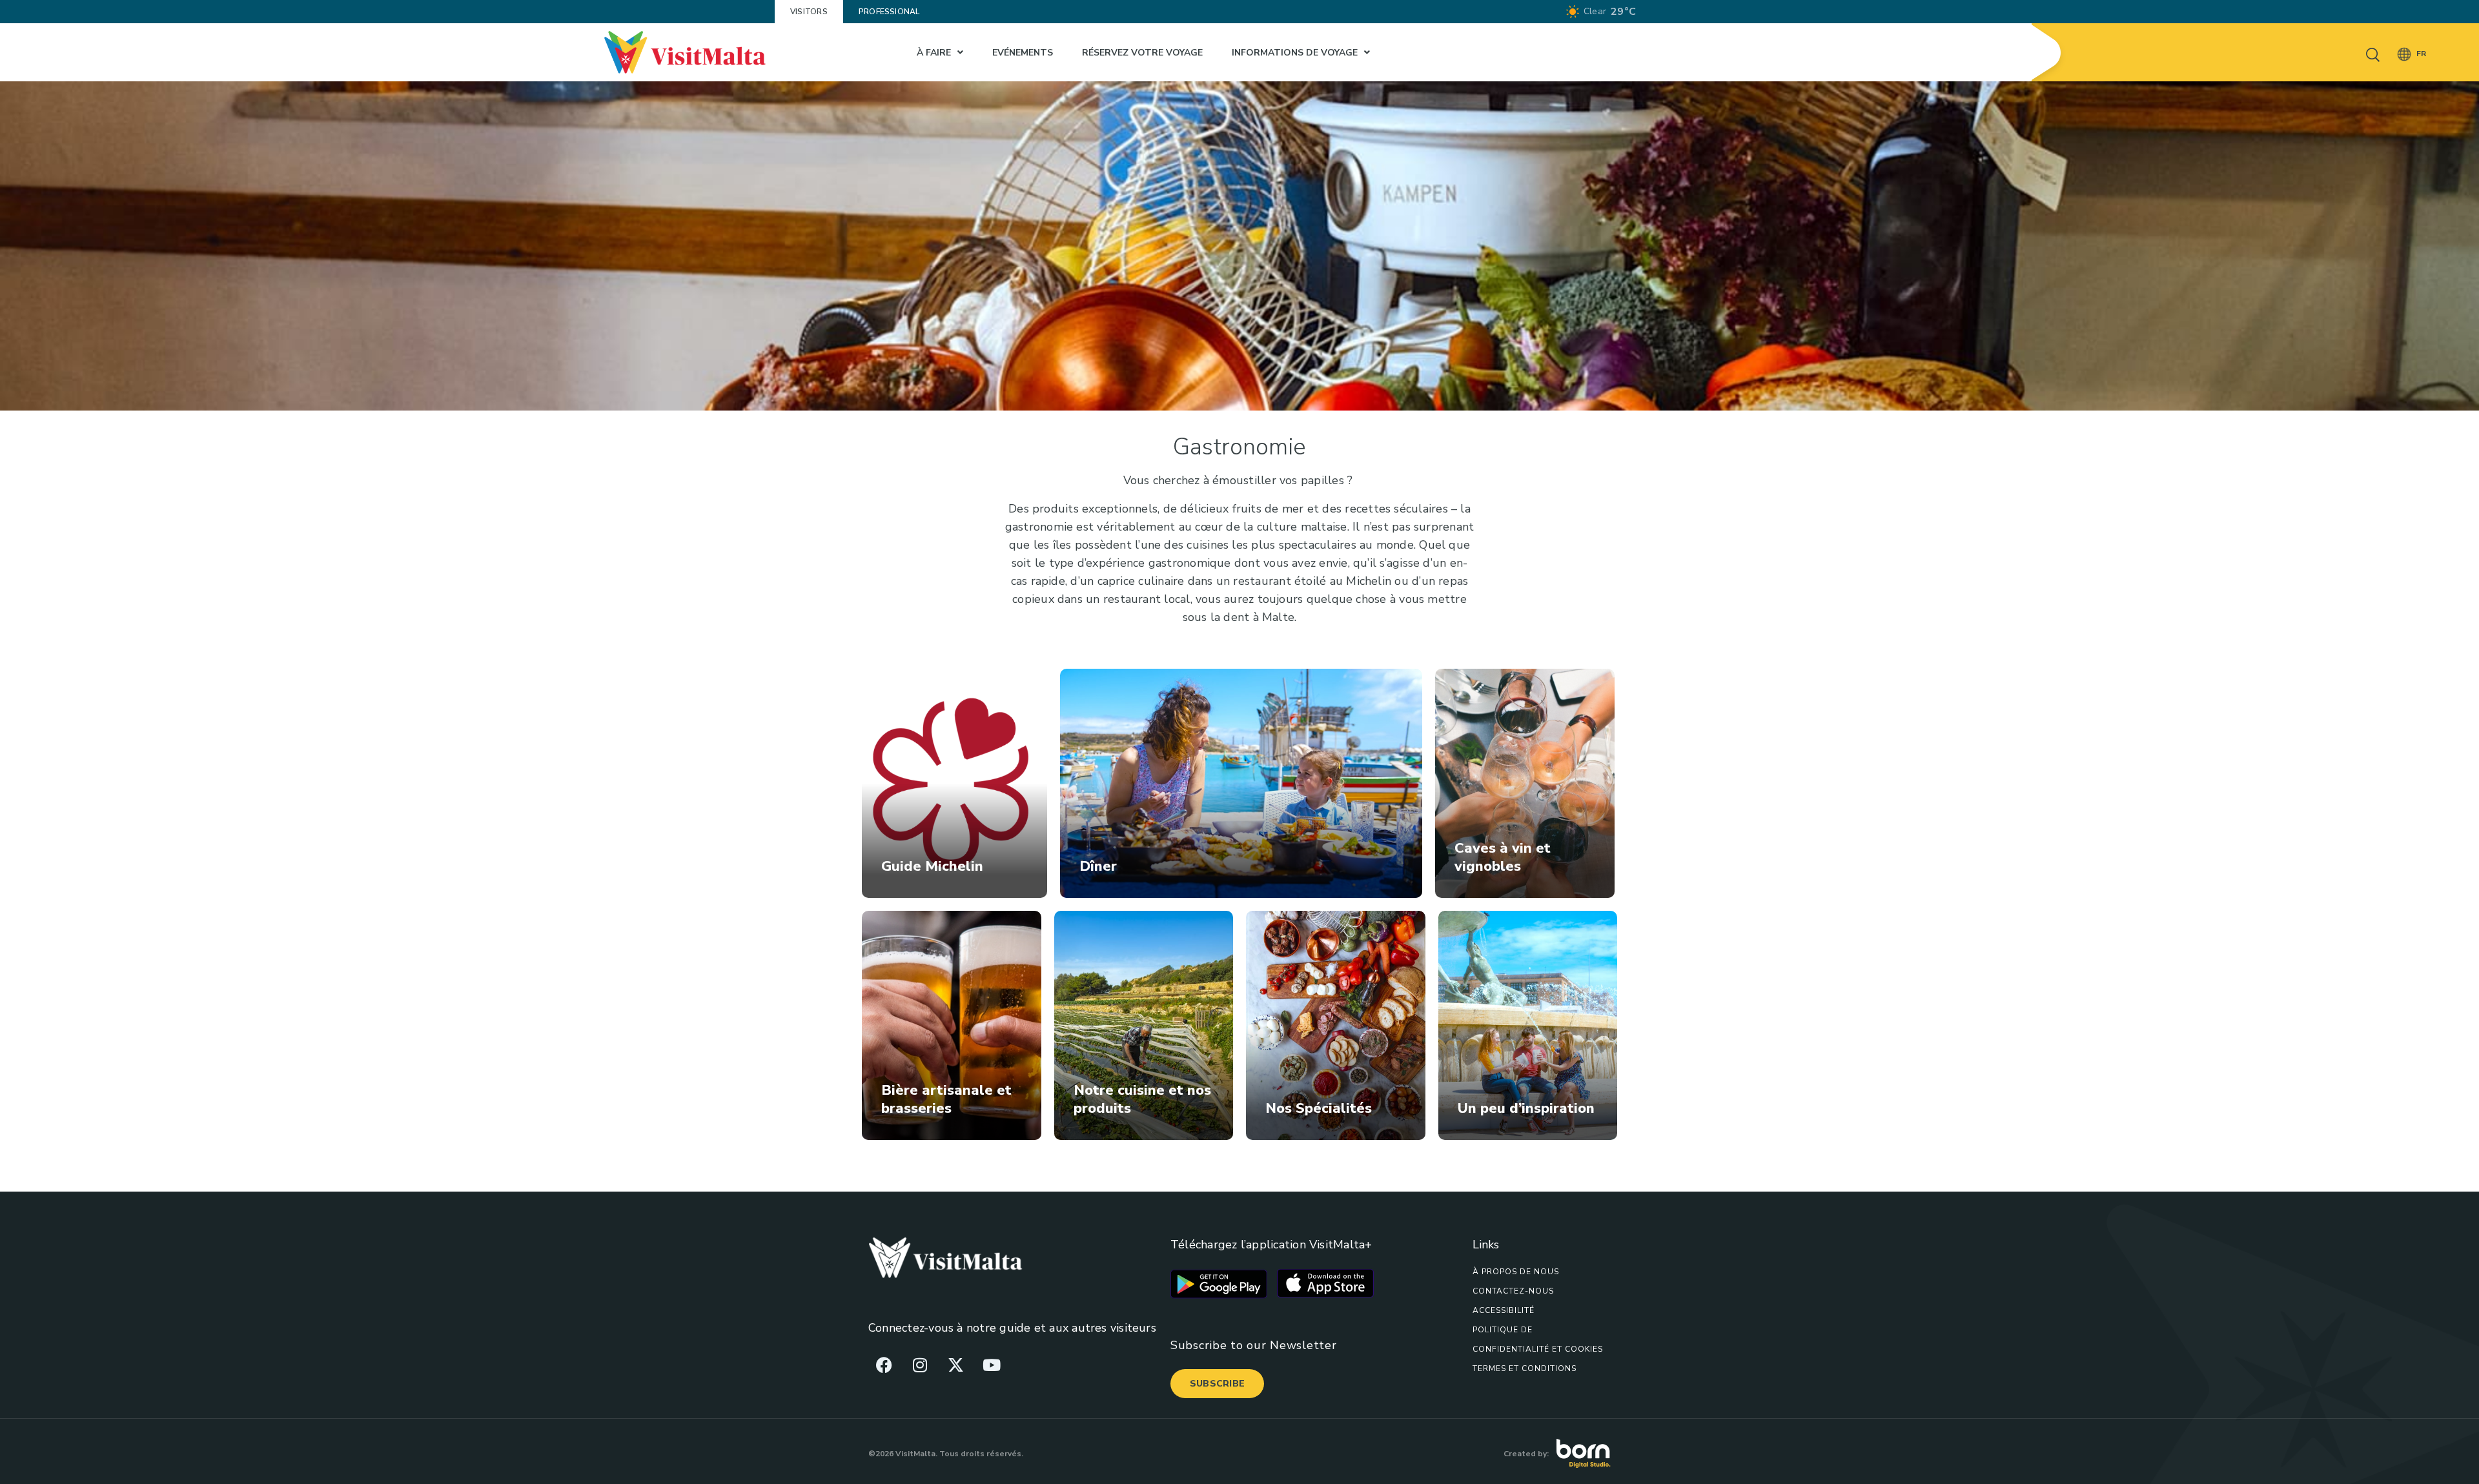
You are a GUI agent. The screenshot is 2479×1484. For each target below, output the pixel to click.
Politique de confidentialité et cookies (1538, 1339)
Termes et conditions (1525, 1368)
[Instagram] (920, 1365)
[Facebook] (884, 1365)
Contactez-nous (1513, 1291)
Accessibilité (1504, 1310)
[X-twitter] (955, 1365)
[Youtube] (992, 1365)
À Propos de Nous (1516, 1272)
